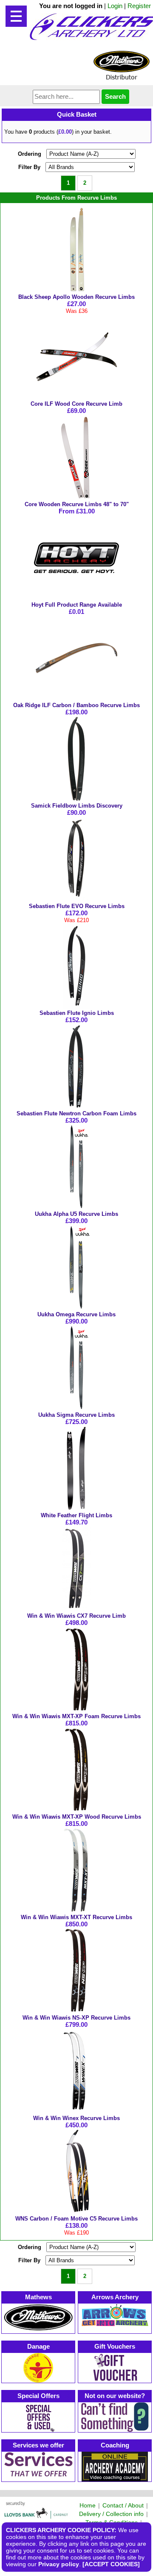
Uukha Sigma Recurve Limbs (76, 1415)
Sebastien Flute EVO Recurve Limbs (77, 906)
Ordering (30, 154)
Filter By (29, 167)
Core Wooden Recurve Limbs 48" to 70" (77, 504)
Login (115, 6)
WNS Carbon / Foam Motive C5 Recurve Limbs (76, 2219)
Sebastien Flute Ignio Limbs (77, 1013)
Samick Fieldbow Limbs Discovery (77, 806)
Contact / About (123, 2505)
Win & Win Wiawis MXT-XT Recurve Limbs (76, 1917)
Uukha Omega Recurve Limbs (76, 1314)
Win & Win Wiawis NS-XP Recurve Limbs (76, 2018)
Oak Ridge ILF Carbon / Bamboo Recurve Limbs (76, 705)
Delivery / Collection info (111, 2514)
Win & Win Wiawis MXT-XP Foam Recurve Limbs (76, 1716)
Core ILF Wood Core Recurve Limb (76, 404)
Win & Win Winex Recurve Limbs (76, 2118)
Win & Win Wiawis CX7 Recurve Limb (76, 1616)
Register (139, 6)
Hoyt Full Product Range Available (77, 605)
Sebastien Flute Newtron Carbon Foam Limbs (76, 1113)
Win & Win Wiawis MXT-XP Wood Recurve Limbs (77, 1817)
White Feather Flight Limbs (76, 1515)
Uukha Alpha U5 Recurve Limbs (76, 1214)
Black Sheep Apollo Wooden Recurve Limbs (76, 297)
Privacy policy (59, 2564)
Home (88, 2505)
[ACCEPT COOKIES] (111, 2564)
